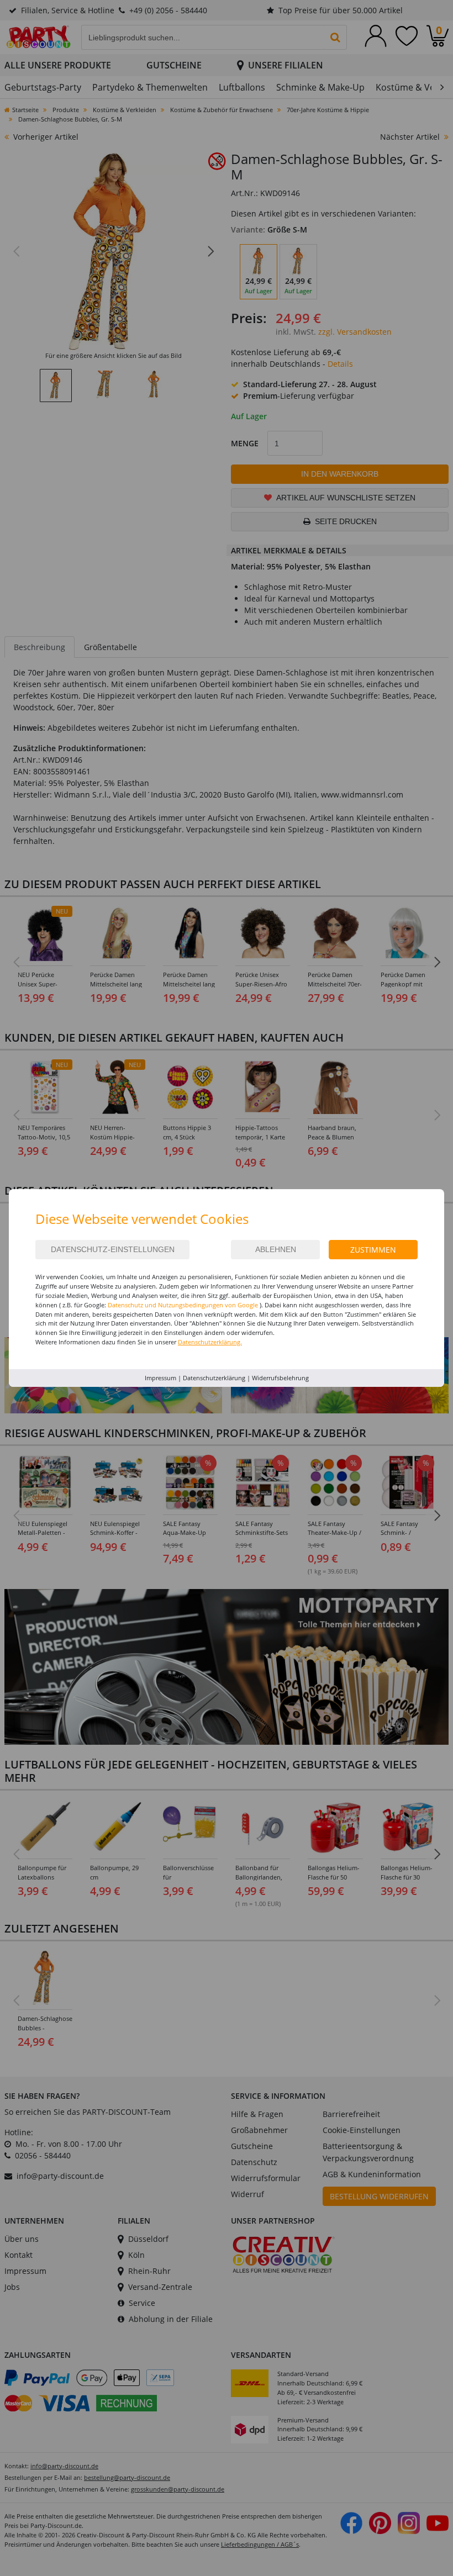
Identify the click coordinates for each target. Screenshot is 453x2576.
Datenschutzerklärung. (210, 1342)
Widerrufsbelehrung (280, 1378)
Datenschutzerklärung (214, 1378)
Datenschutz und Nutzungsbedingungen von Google (183, 1305)
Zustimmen (373, 1250)
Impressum (160, 1378)
